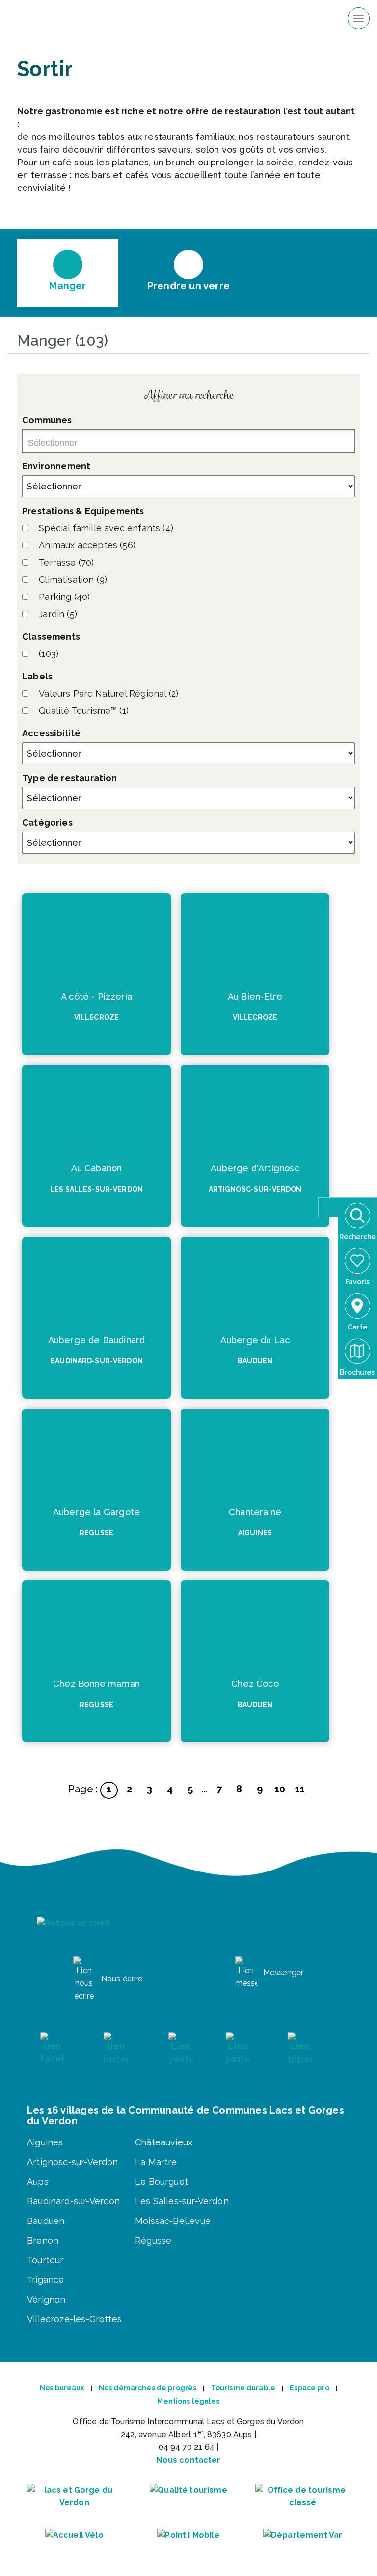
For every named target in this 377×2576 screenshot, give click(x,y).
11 (300, 1789)
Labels (37, 676)
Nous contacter (188, 2460)
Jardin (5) (58, 614)
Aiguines (45, 2142)
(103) (49, 654)
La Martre (156, 2162)
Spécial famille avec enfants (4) (106, 528)
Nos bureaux (62, 2388)
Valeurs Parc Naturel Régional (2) (108, 693)
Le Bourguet (162, 2182)
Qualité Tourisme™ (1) (84, 711)
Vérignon (46, 2299)
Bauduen (46, 2221)
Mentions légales (188, 2401)
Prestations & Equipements (83, 511)
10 (280, 1789)
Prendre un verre (188, 285)
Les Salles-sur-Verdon (182, 2201)
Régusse (153, 2240)
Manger (67, 285)
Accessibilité (51, 733)
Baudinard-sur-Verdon (74, 2201)
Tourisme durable (243, 2388)
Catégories (47, 823)
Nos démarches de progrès (148, 2388)
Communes (47, 420)
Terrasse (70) (66, 562)
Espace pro (309, 2388)
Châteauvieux (164, 2142)
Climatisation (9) (73, 580)
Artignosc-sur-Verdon (73, 2162)
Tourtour (45, 2260)
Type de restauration (70, 778)
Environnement (56, 466)
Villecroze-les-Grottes (74, 2319)
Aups (38, 2182)
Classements (51, 637)
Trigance (45, 2280)
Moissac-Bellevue (173, 2221)
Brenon (43, 2240)
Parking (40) (64, 597)
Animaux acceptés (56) (87, 545)
